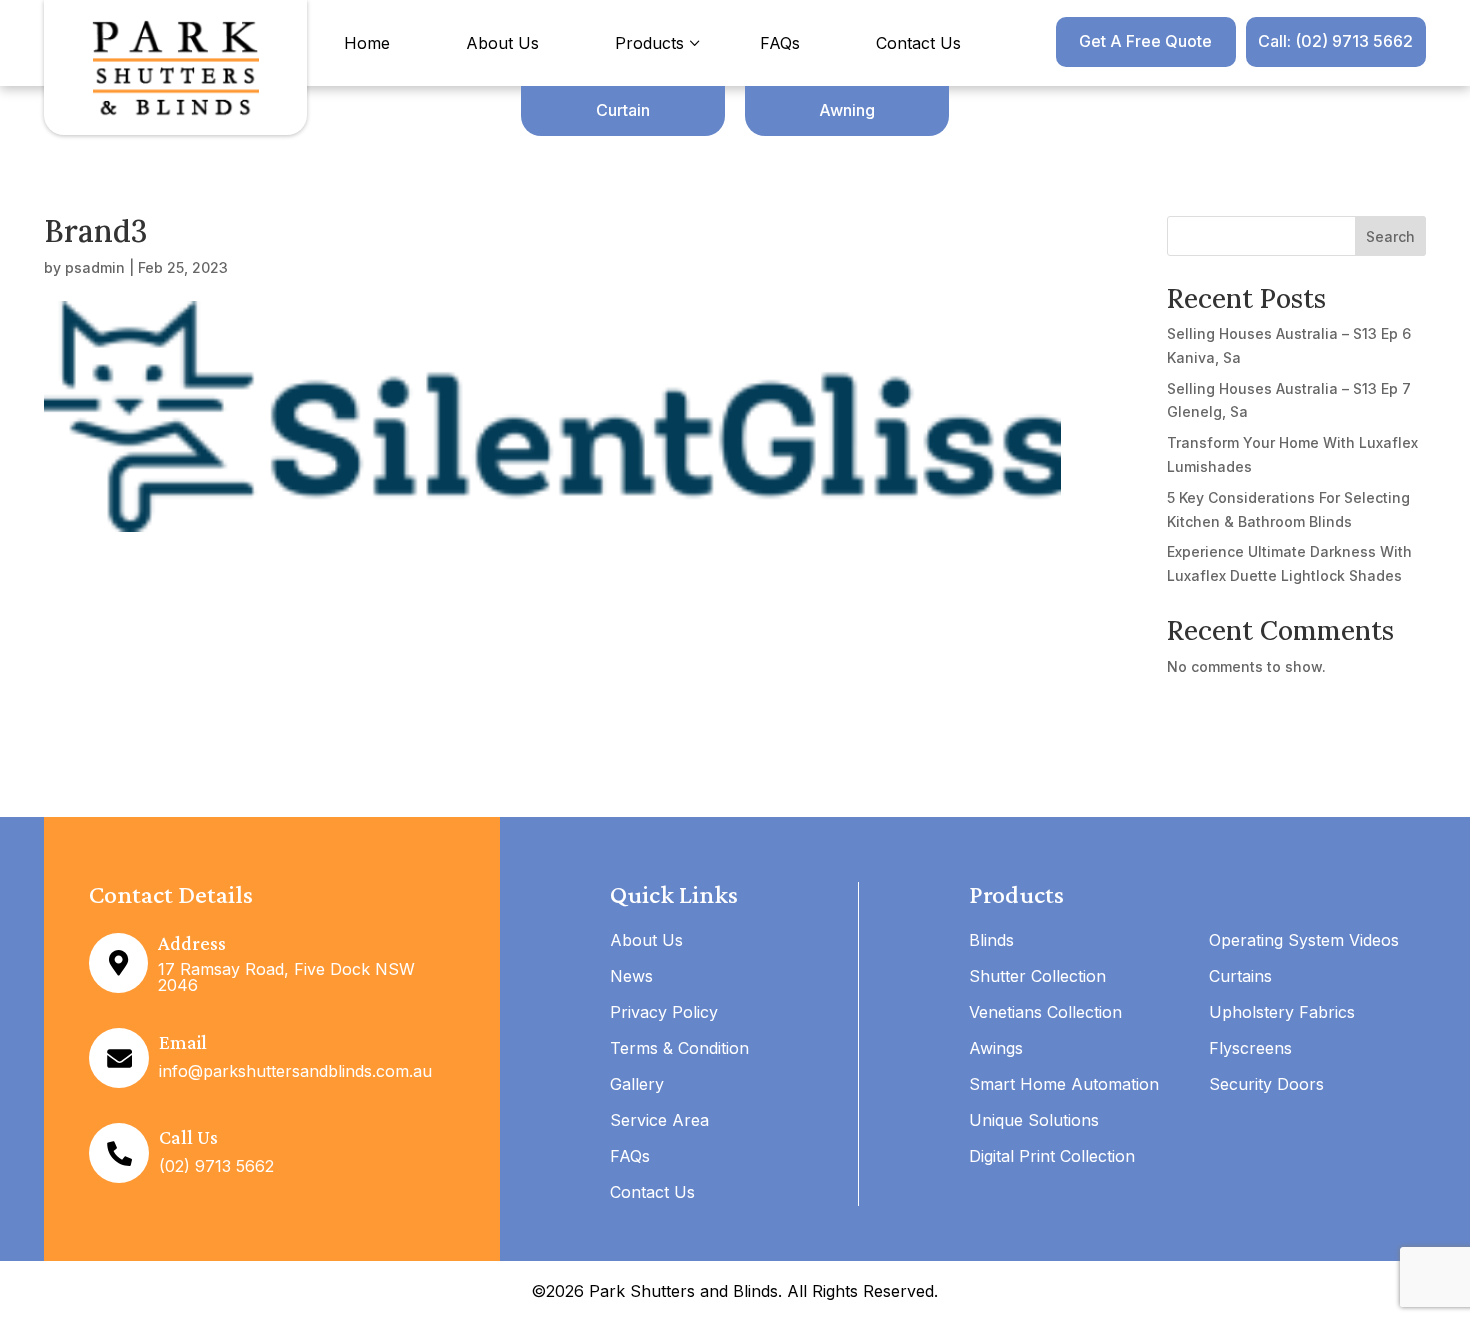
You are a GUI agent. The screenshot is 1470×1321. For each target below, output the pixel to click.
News (631, 976)
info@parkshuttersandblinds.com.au (295, 1071)
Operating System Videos (1304, 940)
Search (1390, 236)
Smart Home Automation (1064, 1084)
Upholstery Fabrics (1282, 1012)
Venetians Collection (1045, 1012)
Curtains (1240, 976)
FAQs (780, 43)
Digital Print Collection (1052, 1156)
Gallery (637, 1084)
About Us (502, 43)
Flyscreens (1250, 1048)
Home (367, 43)
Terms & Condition (679, 1048)
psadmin (95, 267)
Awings (996, 1048)
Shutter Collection (1037, 976)
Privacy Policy (664, 1012)
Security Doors (1266, 1084)
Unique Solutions (1034, 1120)
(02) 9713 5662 (216, 1166)
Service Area (659, 1120)
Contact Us (918, 43)
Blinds (991, 940)
